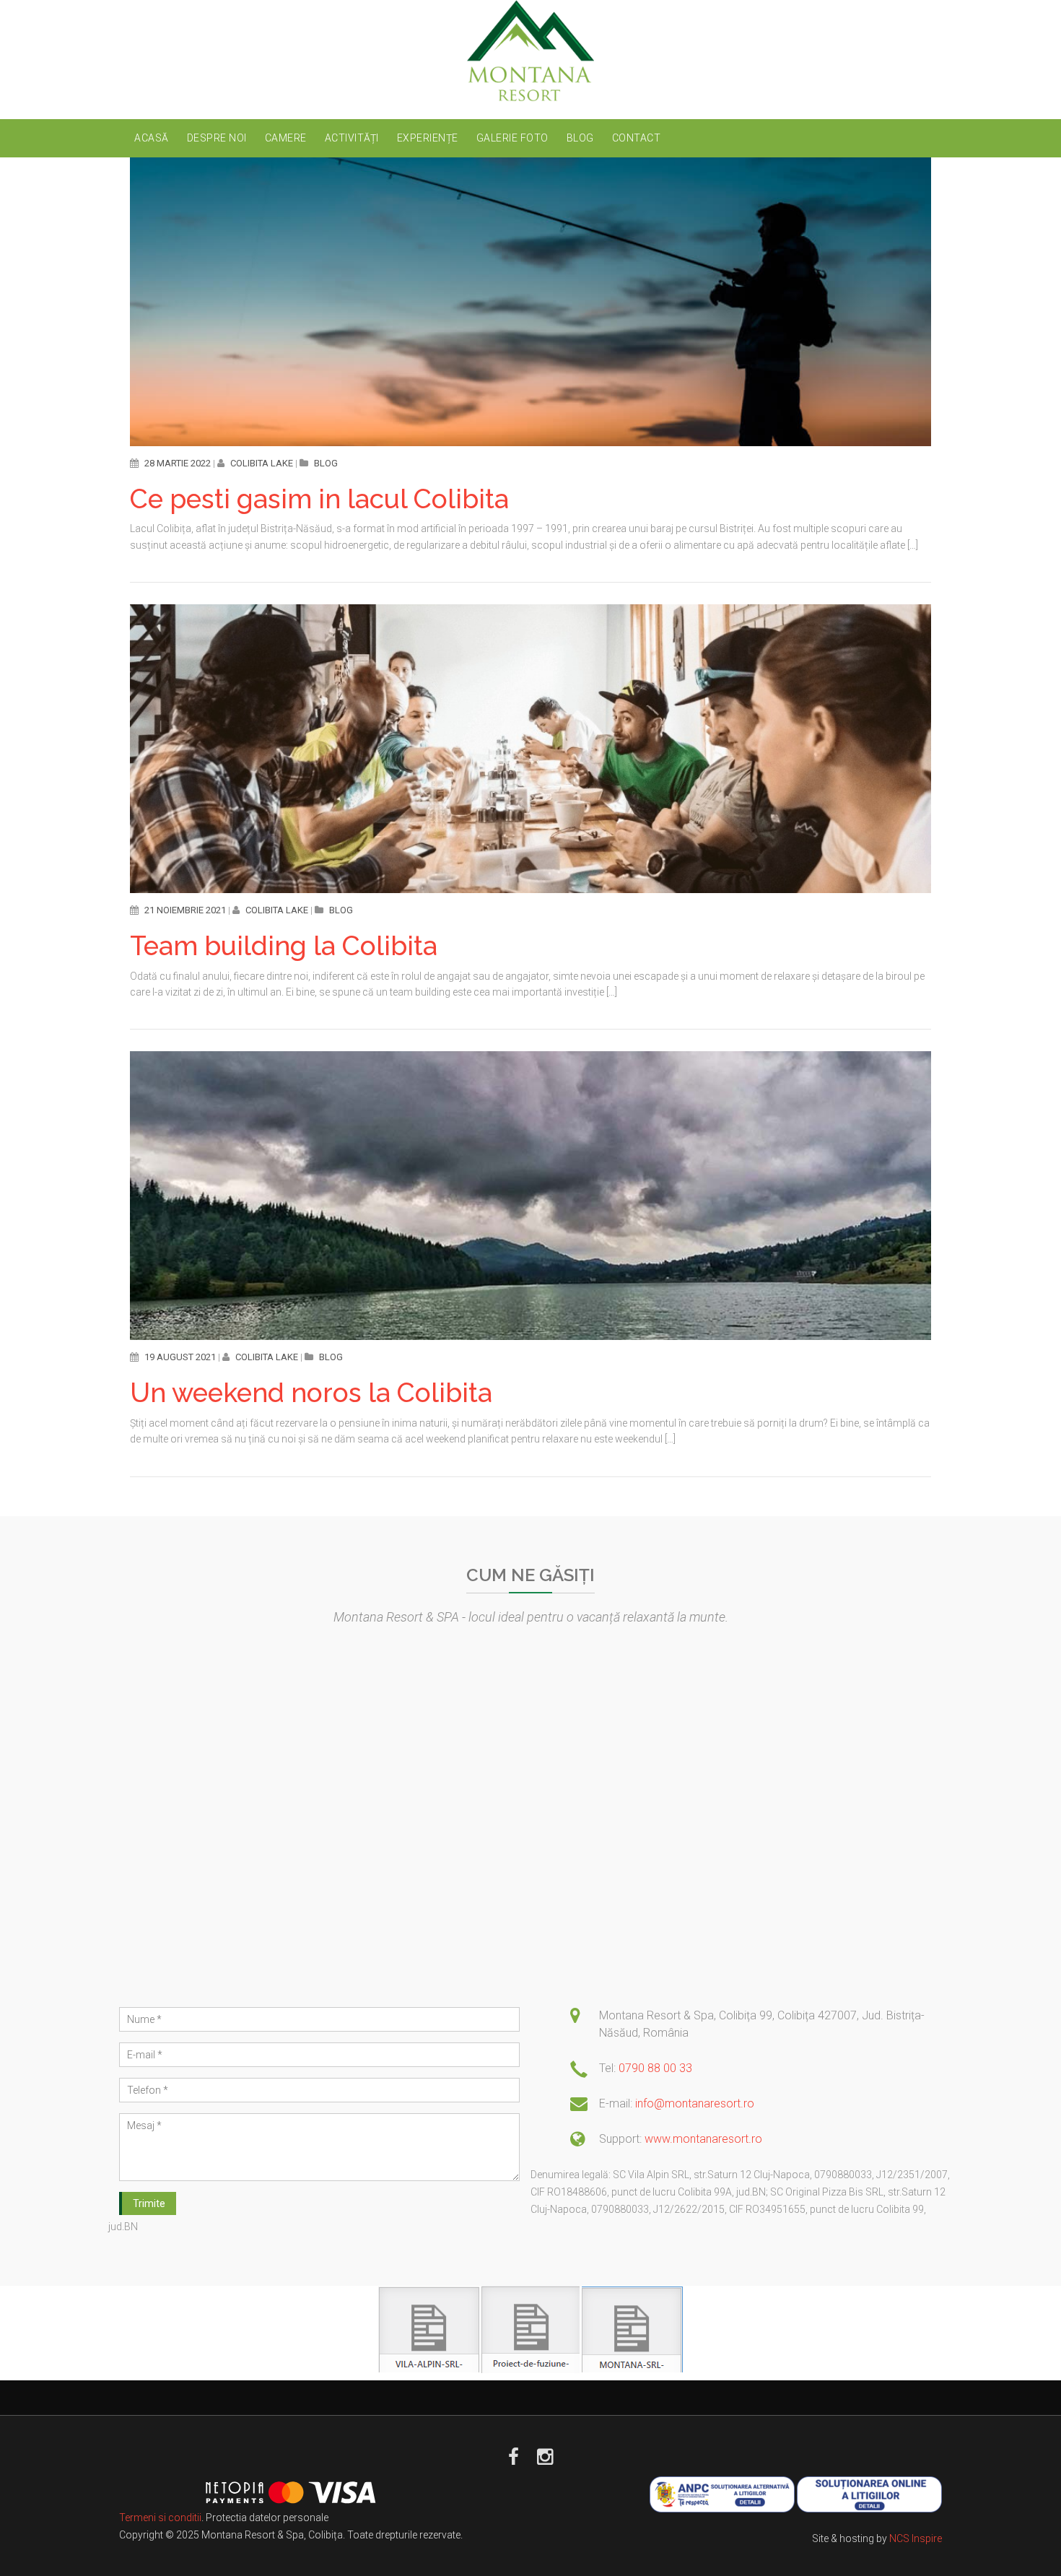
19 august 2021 (180, 1357)
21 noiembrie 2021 (185, 910)
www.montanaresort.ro (703, 2139)
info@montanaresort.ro (695, 2103)
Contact (637, 138)
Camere (286, 138)
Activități (352, 138)
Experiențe (428, 138)
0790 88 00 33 (655, 2068)
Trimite (149, 2203)
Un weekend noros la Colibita (311, 1393)
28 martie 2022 (178, 463)
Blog (580, 138)
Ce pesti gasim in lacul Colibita (319, 499)
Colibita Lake (262, 463)
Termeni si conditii (160, 2518)
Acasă (152, 138)
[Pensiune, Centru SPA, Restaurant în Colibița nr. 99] (531, 51)
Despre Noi (217, 138)
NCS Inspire (916, 2538)
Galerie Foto (512, 138)
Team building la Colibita (284, 946)
